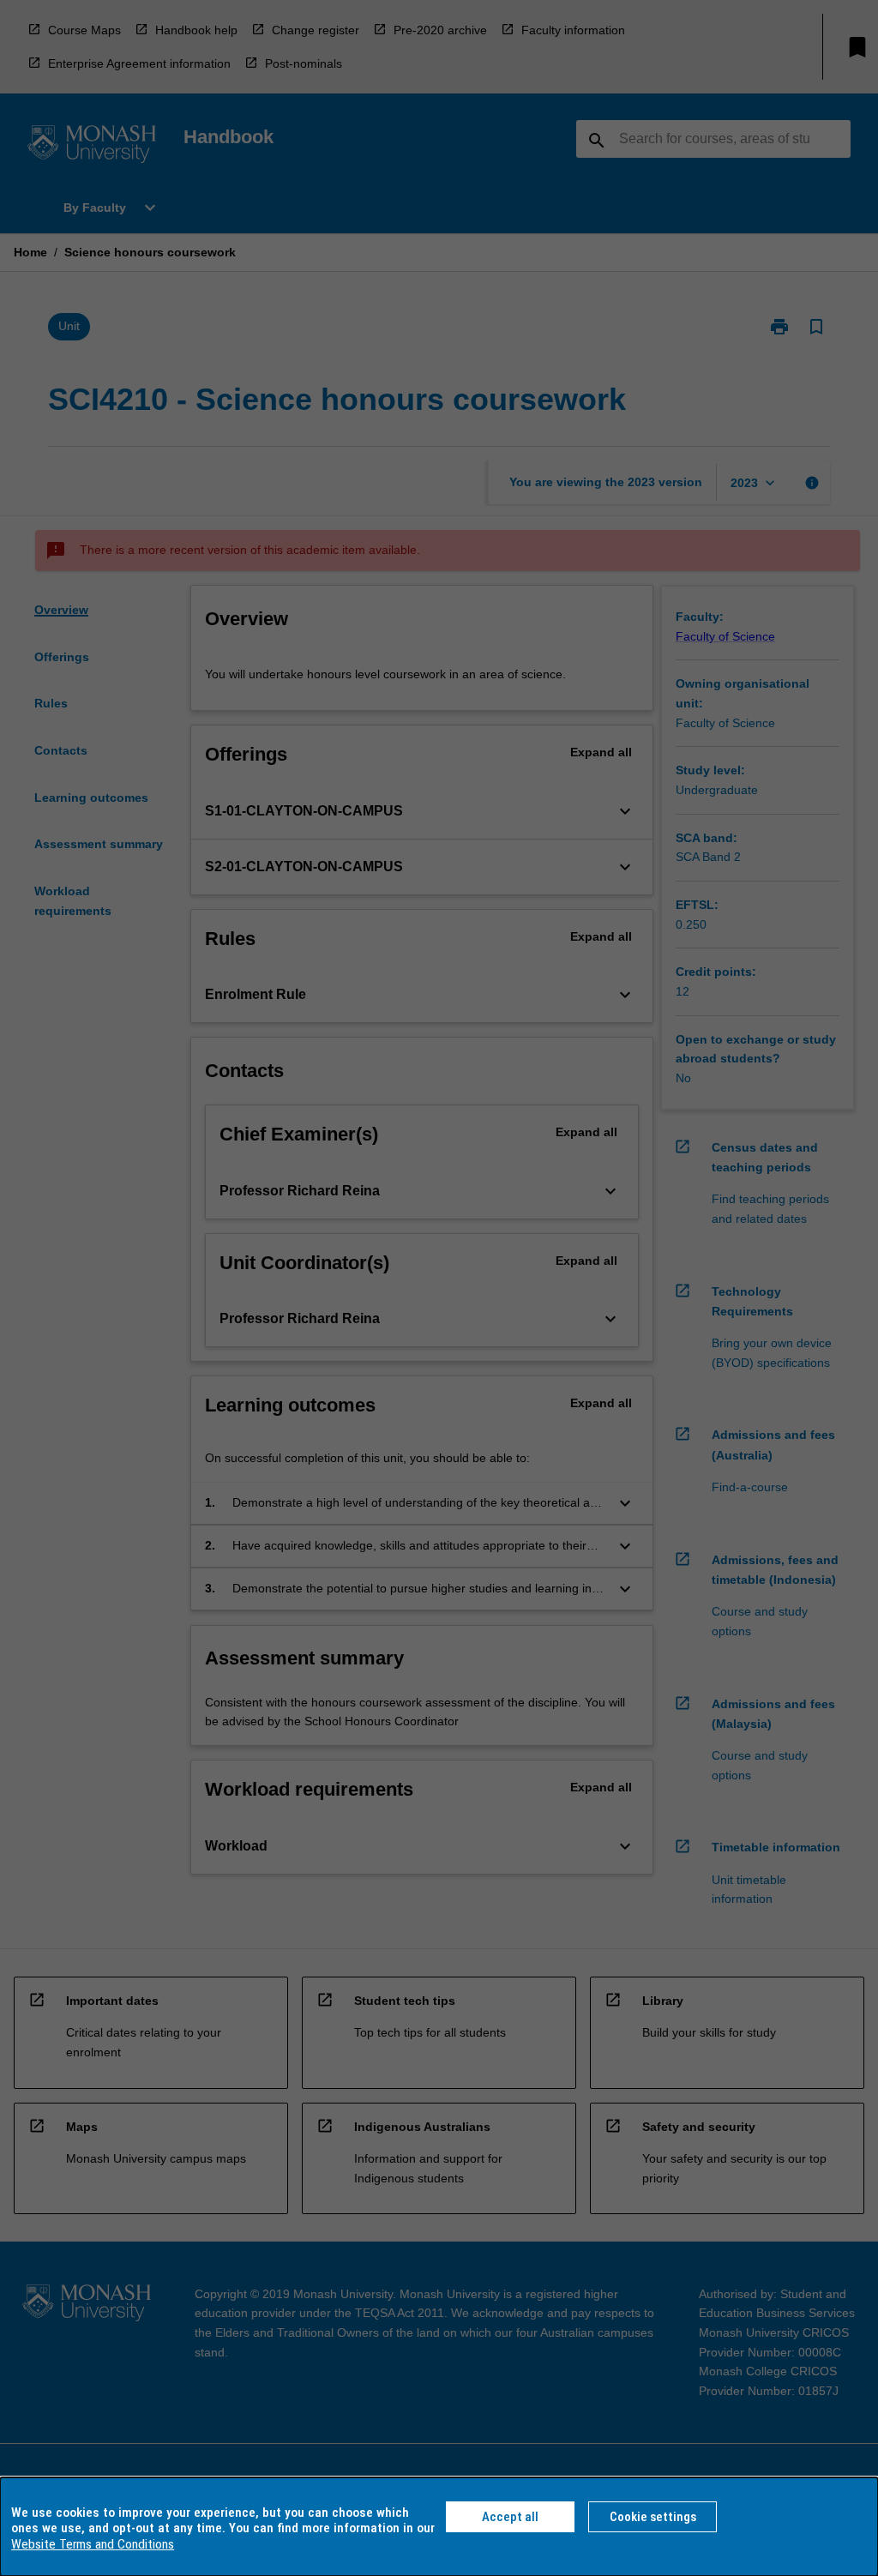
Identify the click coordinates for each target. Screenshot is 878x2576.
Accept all (510, 2517)
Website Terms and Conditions (93, 2544)
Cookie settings (653, 2517)
